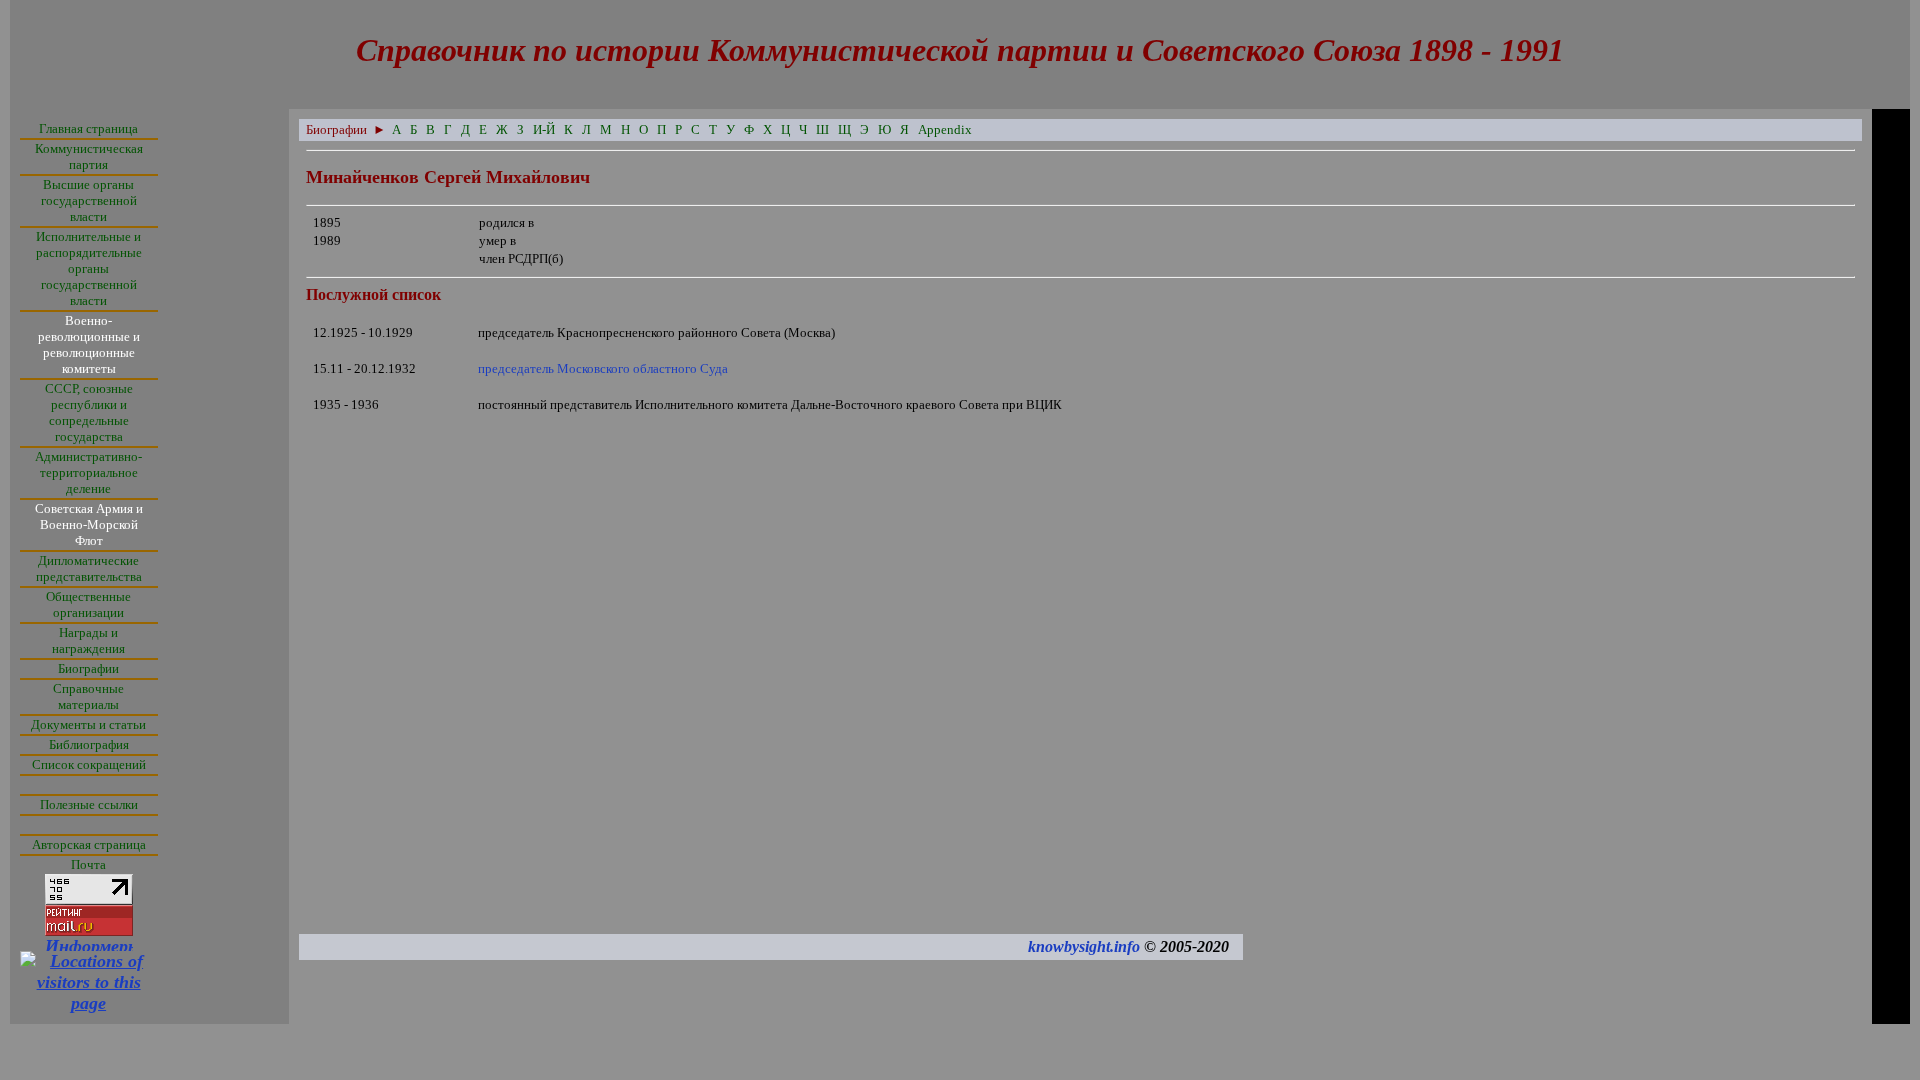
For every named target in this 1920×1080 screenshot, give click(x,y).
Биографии (88, 668)
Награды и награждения (88, 640)
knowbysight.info (1084, 946)
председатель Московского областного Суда (603, 368)
